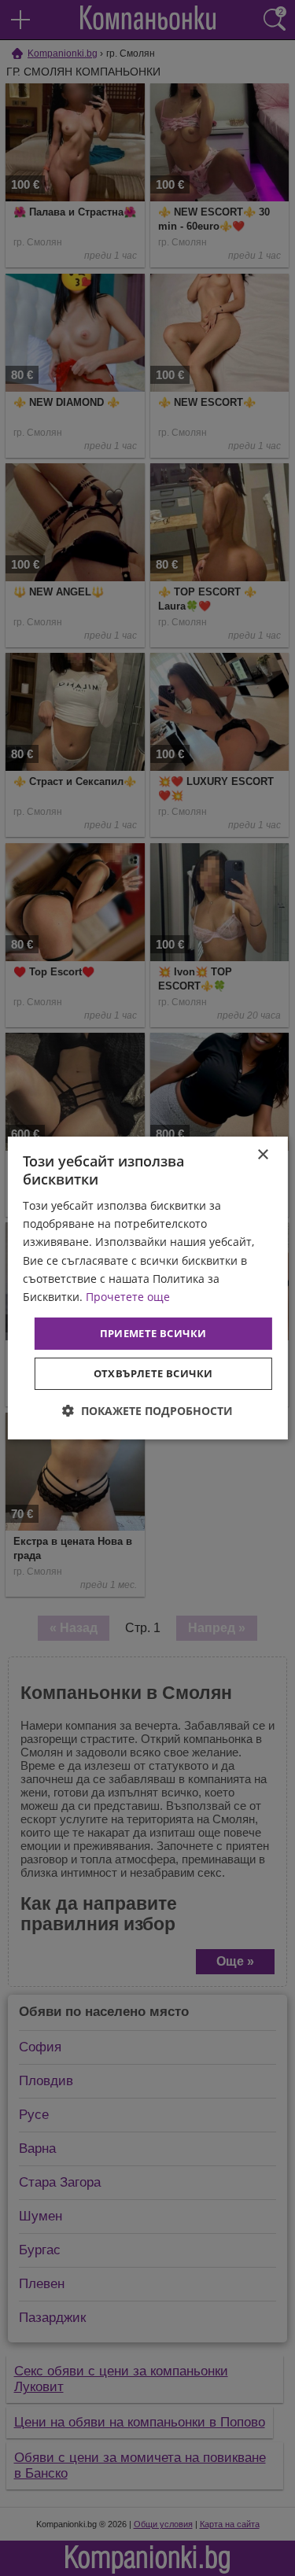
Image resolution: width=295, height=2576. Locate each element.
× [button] (262, 1155)
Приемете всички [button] (153, 1333)
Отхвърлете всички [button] (153, 1373)
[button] (147, 1411)
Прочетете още (128, 1297)
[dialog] (147, 1288)
